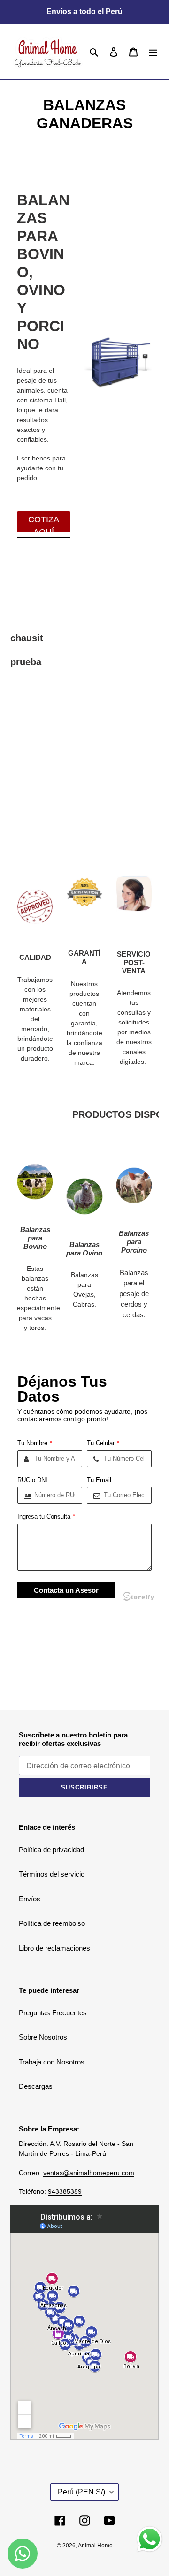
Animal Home (95, 2546)
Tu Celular (103, 1443)
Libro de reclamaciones (54, 1948)
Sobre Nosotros (43, 2037)
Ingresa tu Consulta (46, 1517)
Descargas (36, 2086)
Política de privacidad (51, 1850)
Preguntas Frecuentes (53, 2013)
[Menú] (153, 52)
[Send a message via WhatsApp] (150, 2539)
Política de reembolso (52, 1923)
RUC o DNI (32, 1480)
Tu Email (99, 1480)
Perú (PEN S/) (81, 2492)
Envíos (30, 1899)
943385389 (65, 2191)
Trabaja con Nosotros (52, 2062)
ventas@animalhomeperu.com (89, 2173)
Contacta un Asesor (66, 1590)
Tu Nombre (35, 1443)
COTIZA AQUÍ (44, 523)
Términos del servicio (52, 1874)
